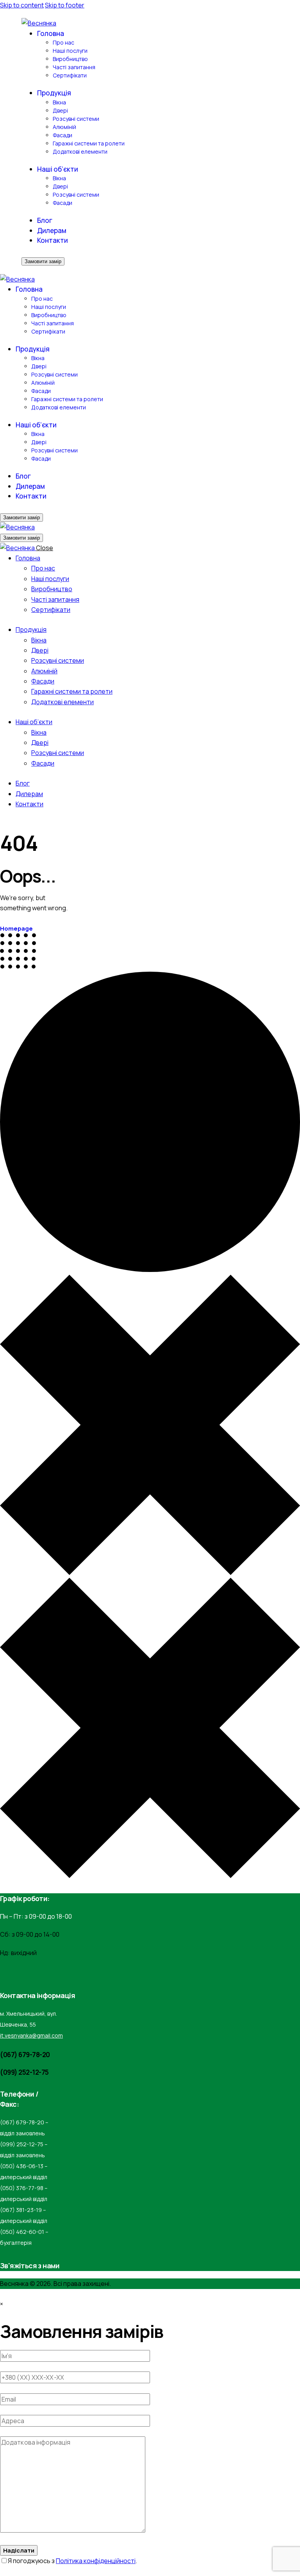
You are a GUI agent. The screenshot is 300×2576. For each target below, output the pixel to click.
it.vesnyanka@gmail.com (31, 2035)
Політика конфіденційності (96, 2561)
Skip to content (22, 5)
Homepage (16, 928)
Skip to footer (65, 5)
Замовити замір (43, 261)
